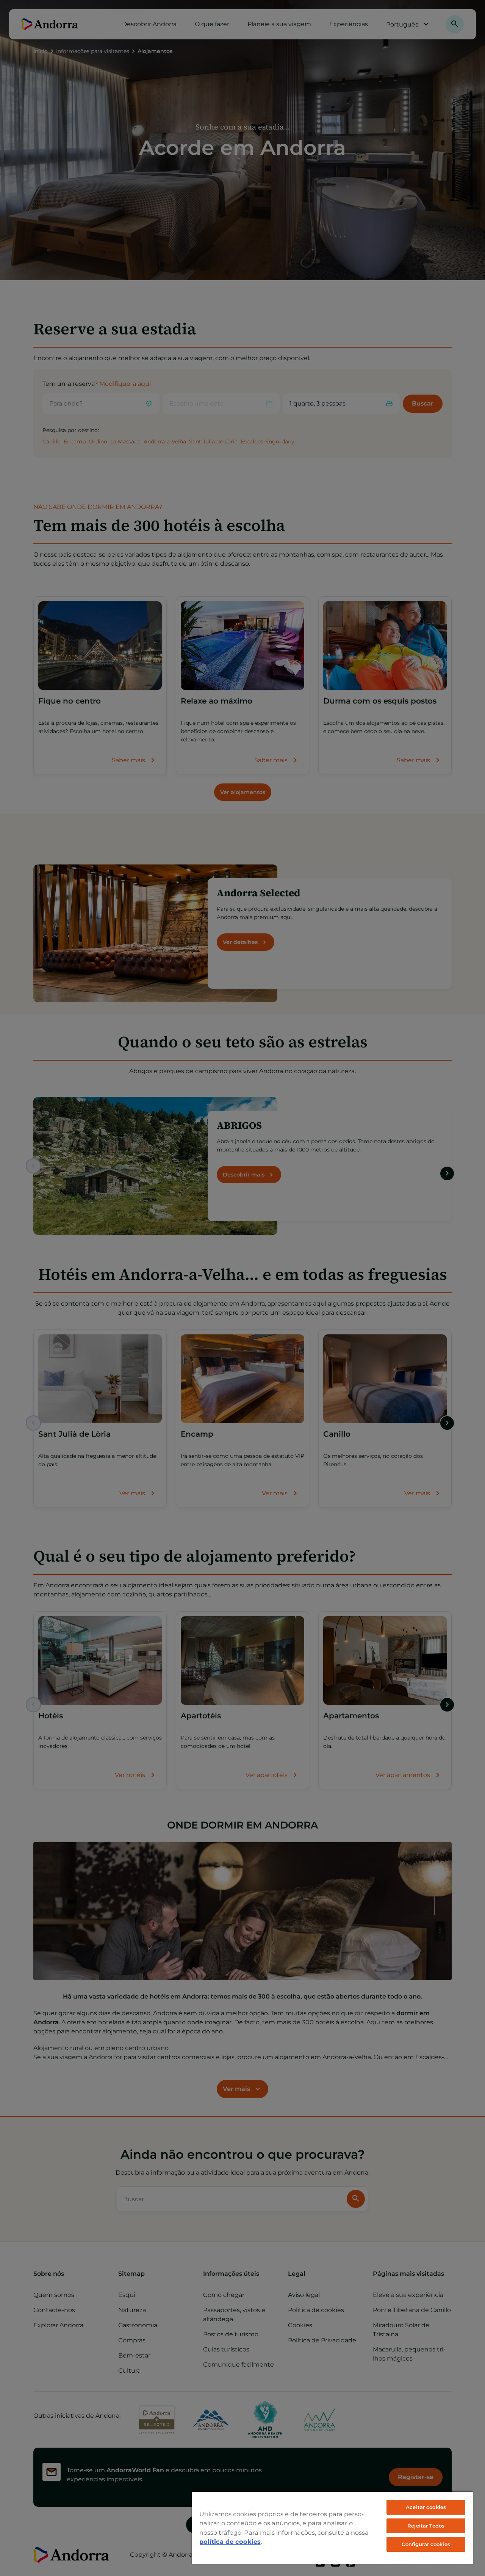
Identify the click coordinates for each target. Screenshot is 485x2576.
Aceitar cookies (426, 2507)
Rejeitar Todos (426, 2526)
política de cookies (230, 2542)
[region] (332, 2528)
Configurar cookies (426, 2544)
